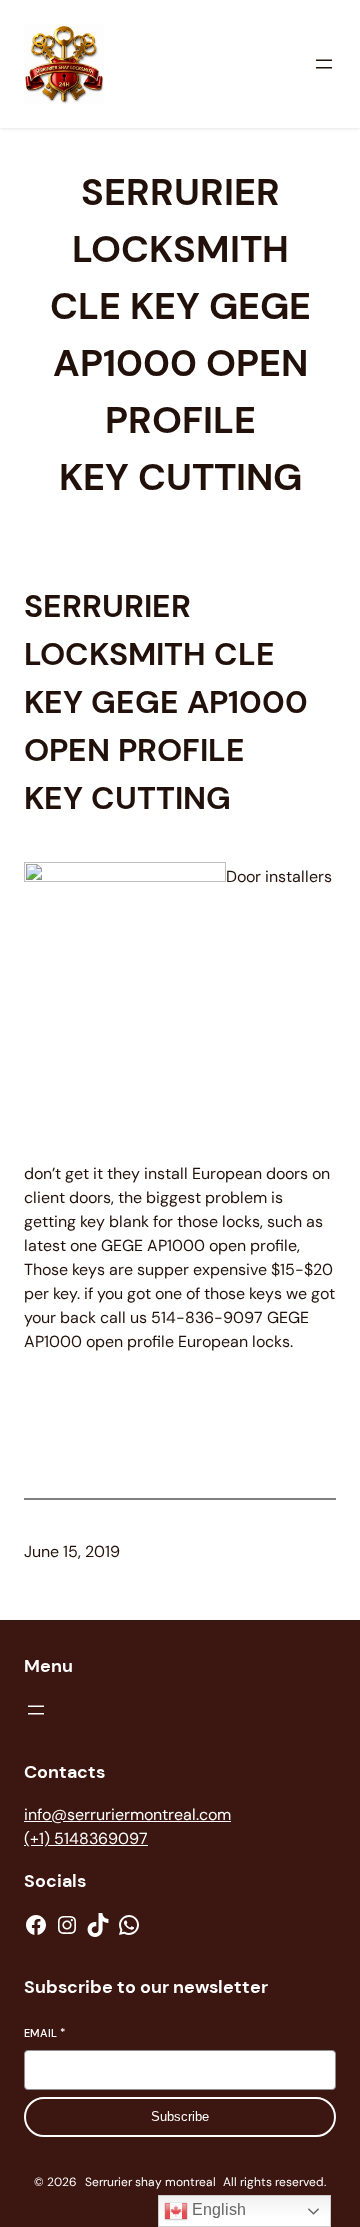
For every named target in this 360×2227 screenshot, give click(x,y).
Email (44, 2033)
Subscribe (180, 2116)
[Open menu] (324, 64)
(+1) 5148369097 (86, 1838)
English (217, 2209)
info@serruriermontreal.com (127, 1814)
